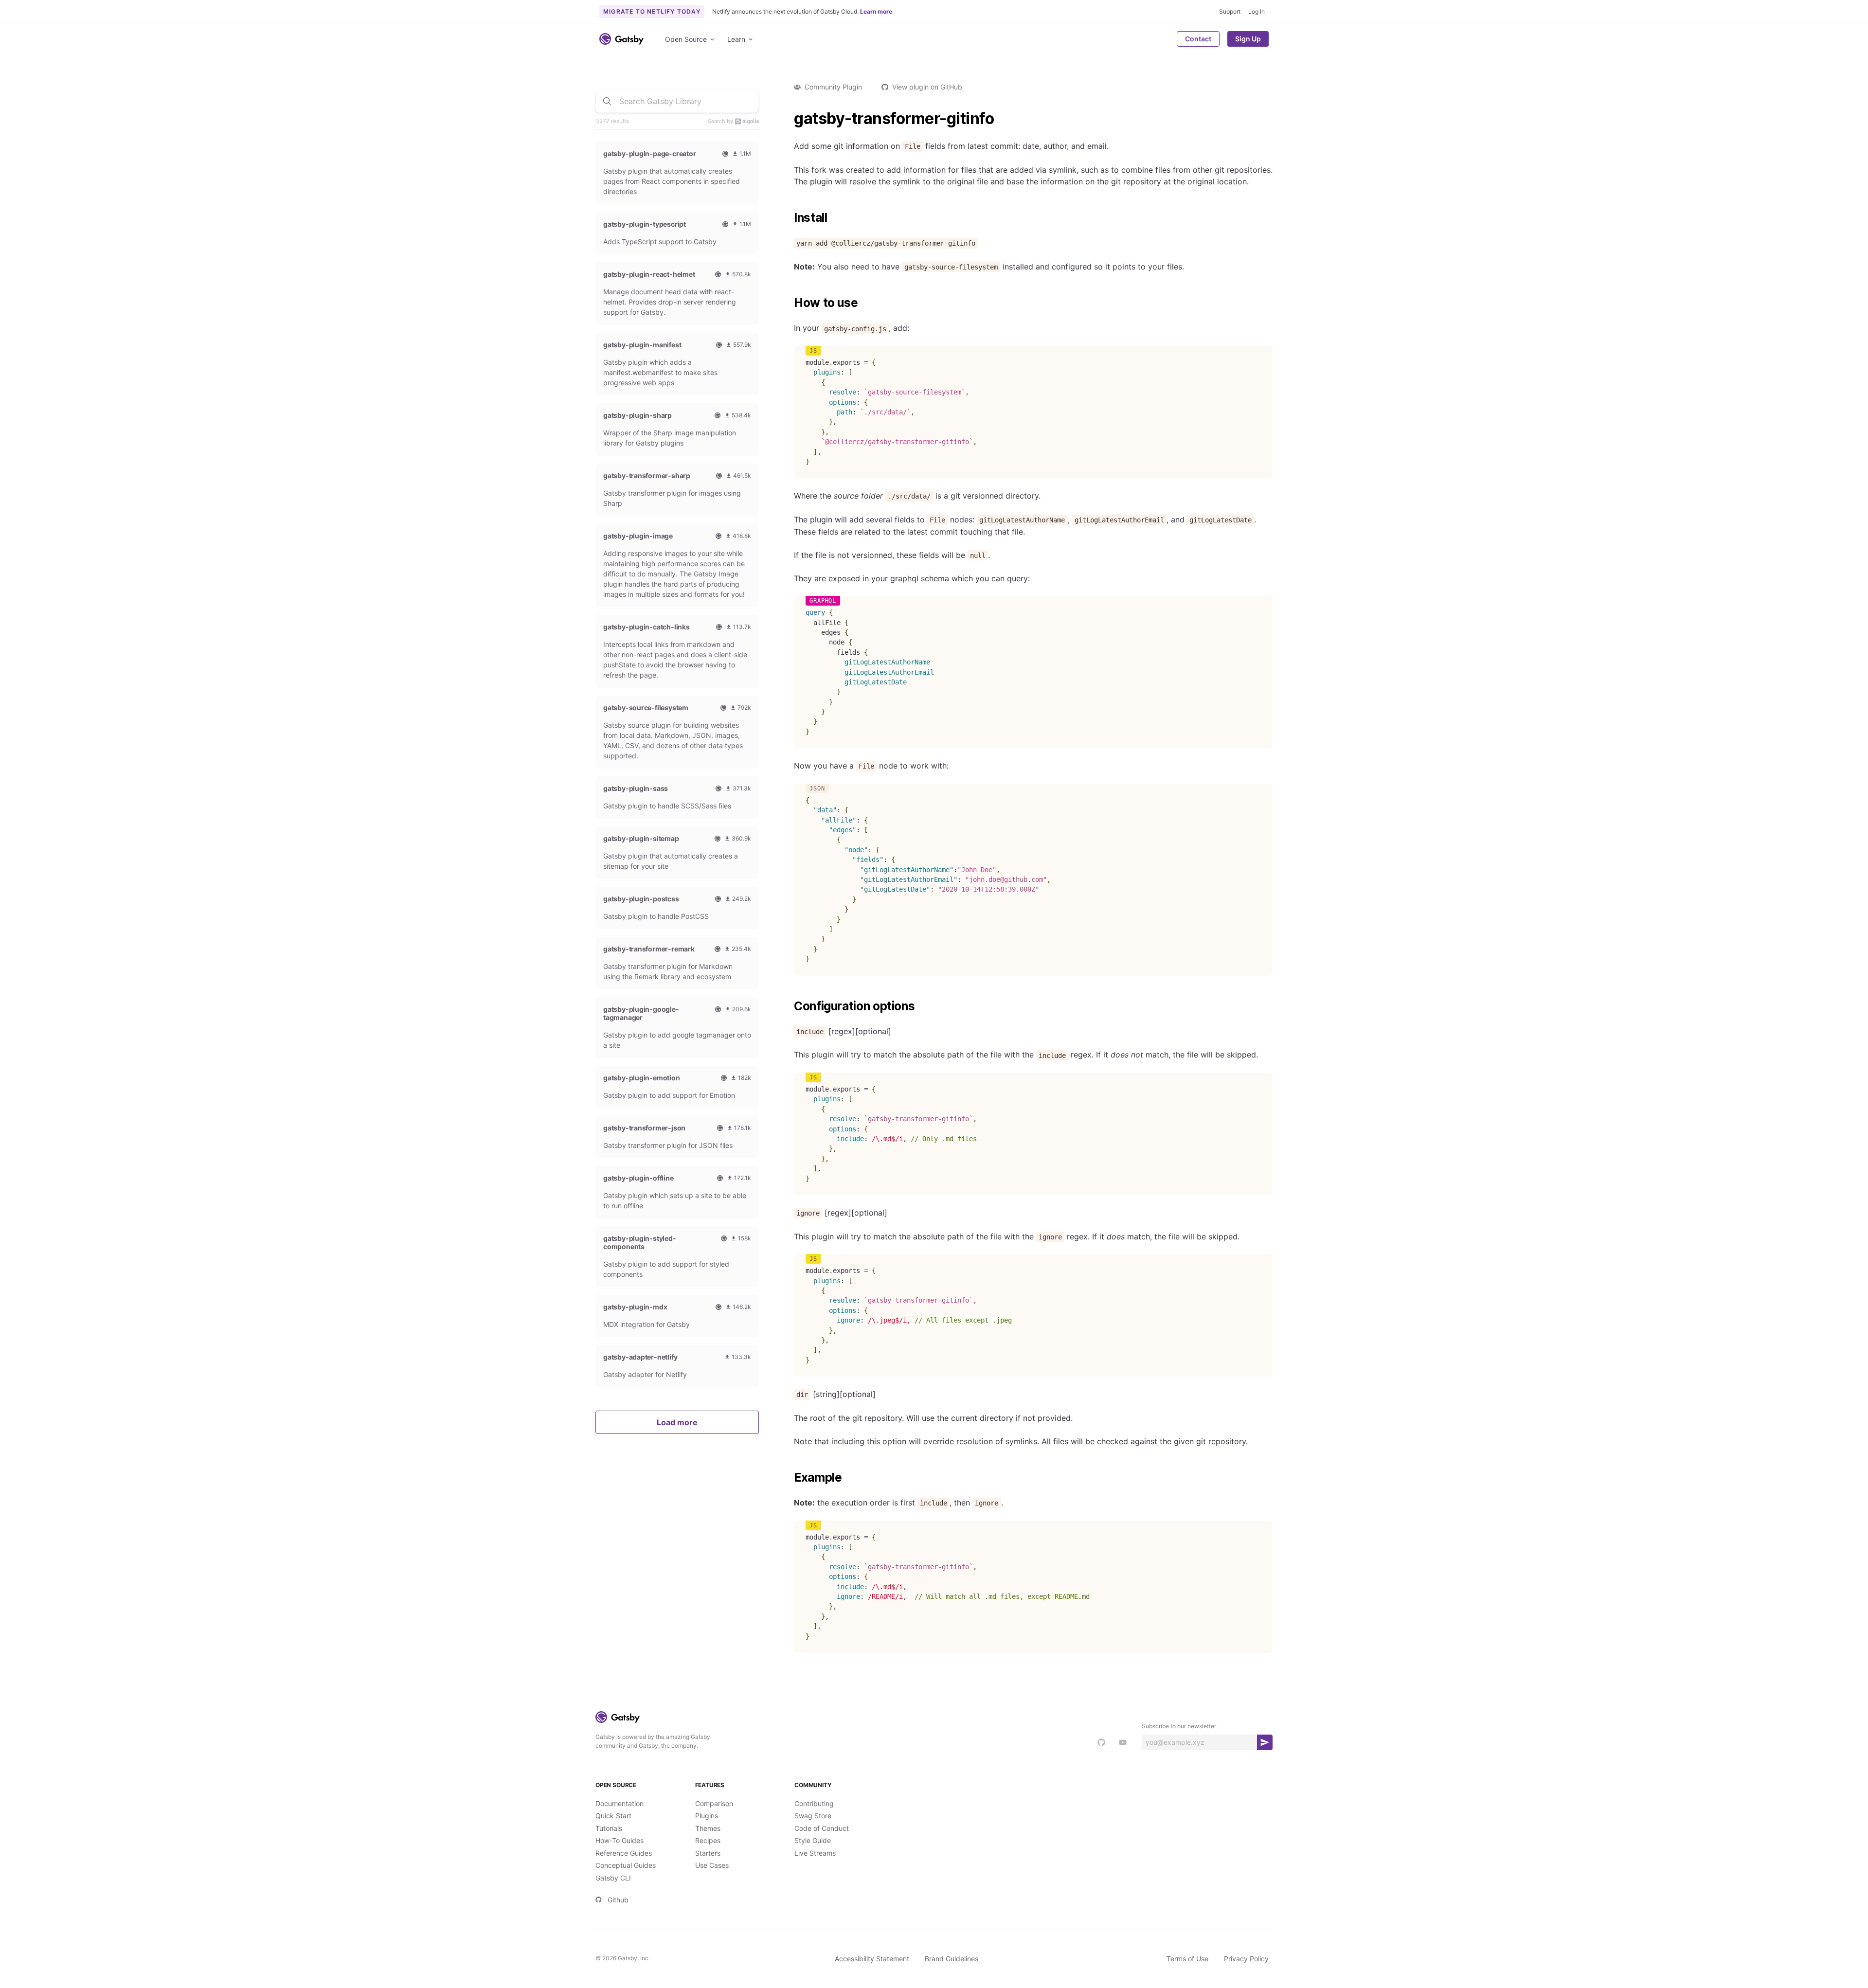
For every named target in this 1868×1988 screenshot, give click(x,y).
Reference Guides (624, 1853)
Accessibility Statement (872, 1959)
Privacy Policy (1246, 1959)
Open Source (686, 39)
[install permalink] (789, 218)
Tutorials (609, 1828)
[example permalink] (789, 1478)
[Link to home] (621, 39)
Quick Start (613, 1816)
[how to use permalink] (789, 303)
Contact (1198, 39)
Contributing (814, 1803)
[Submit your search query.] (607, 101)
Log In (1257, 11)
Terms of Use (1187, 1959)
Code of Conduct (822, 1828)
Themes (708, 1828)
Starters (708, 1853)
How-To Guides (620, 1840)
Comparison (714, 1803)
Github (618, 1900)
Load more (677, 1422)
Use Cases (712, 1865)
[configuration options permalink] (789, 1006)
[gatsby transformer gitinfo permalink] (789, 119)
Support (1230, 11)
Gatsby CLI (613, 1878)
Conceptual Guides (626, 1865)
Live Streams (815, 1853)
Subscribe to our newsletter (1179, 1726)
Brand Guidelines (952, 1959)
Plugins (707, 1816)
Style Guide (813, 1840)
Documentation (620, 1803)
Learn (736, 39)
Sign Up (1248, 39)
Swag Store (813, 1816)
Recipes (708, 1840)
